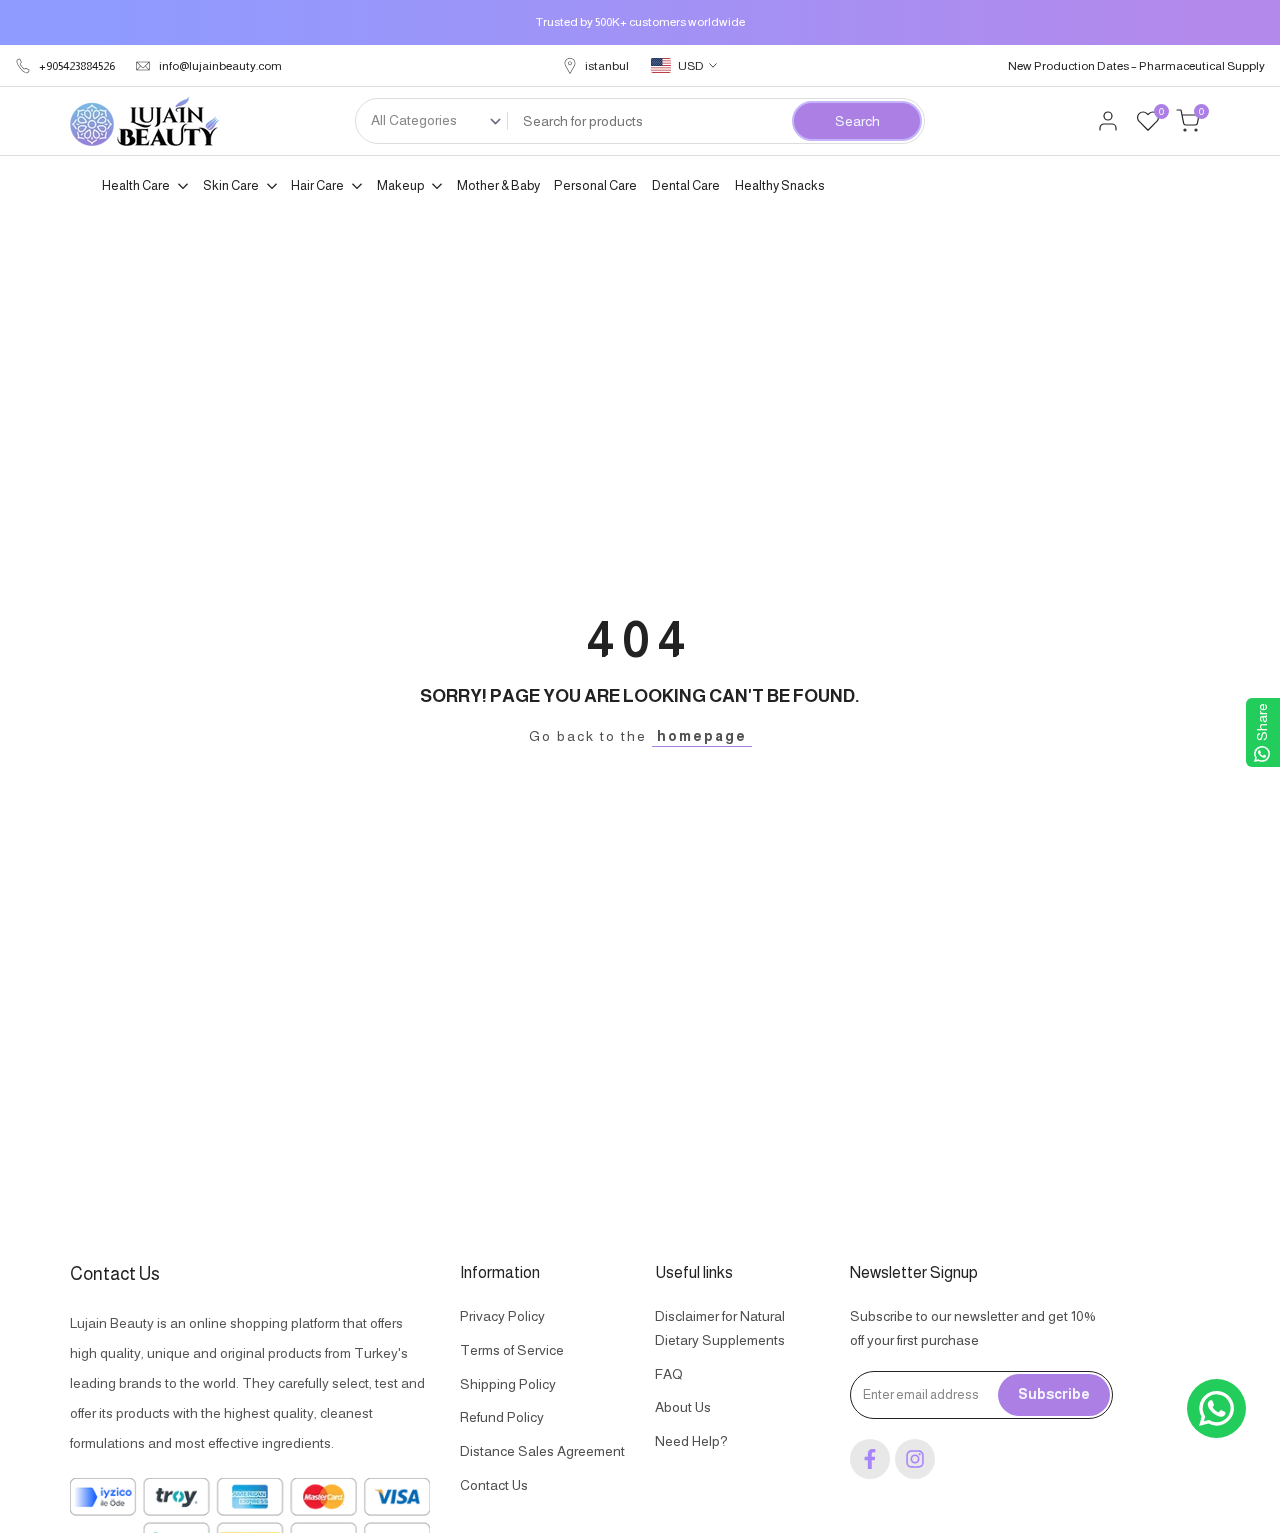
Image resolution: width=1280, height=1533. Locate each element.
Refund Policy (502, 1417)
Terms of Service (512, 1350)
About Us (683, 1407)
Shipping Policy (508, 1384)
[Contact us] (1216, 1408)
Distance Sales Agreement (542, 1451)
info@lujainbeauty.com (220, 66)
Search (857, 121)
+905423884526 (77, 66)
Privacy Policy (502, 1316)
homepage (702, 736)
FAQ (669, 1374)
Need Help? (691, 1441)
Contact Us (494, 1485)
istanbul (607, 66)
